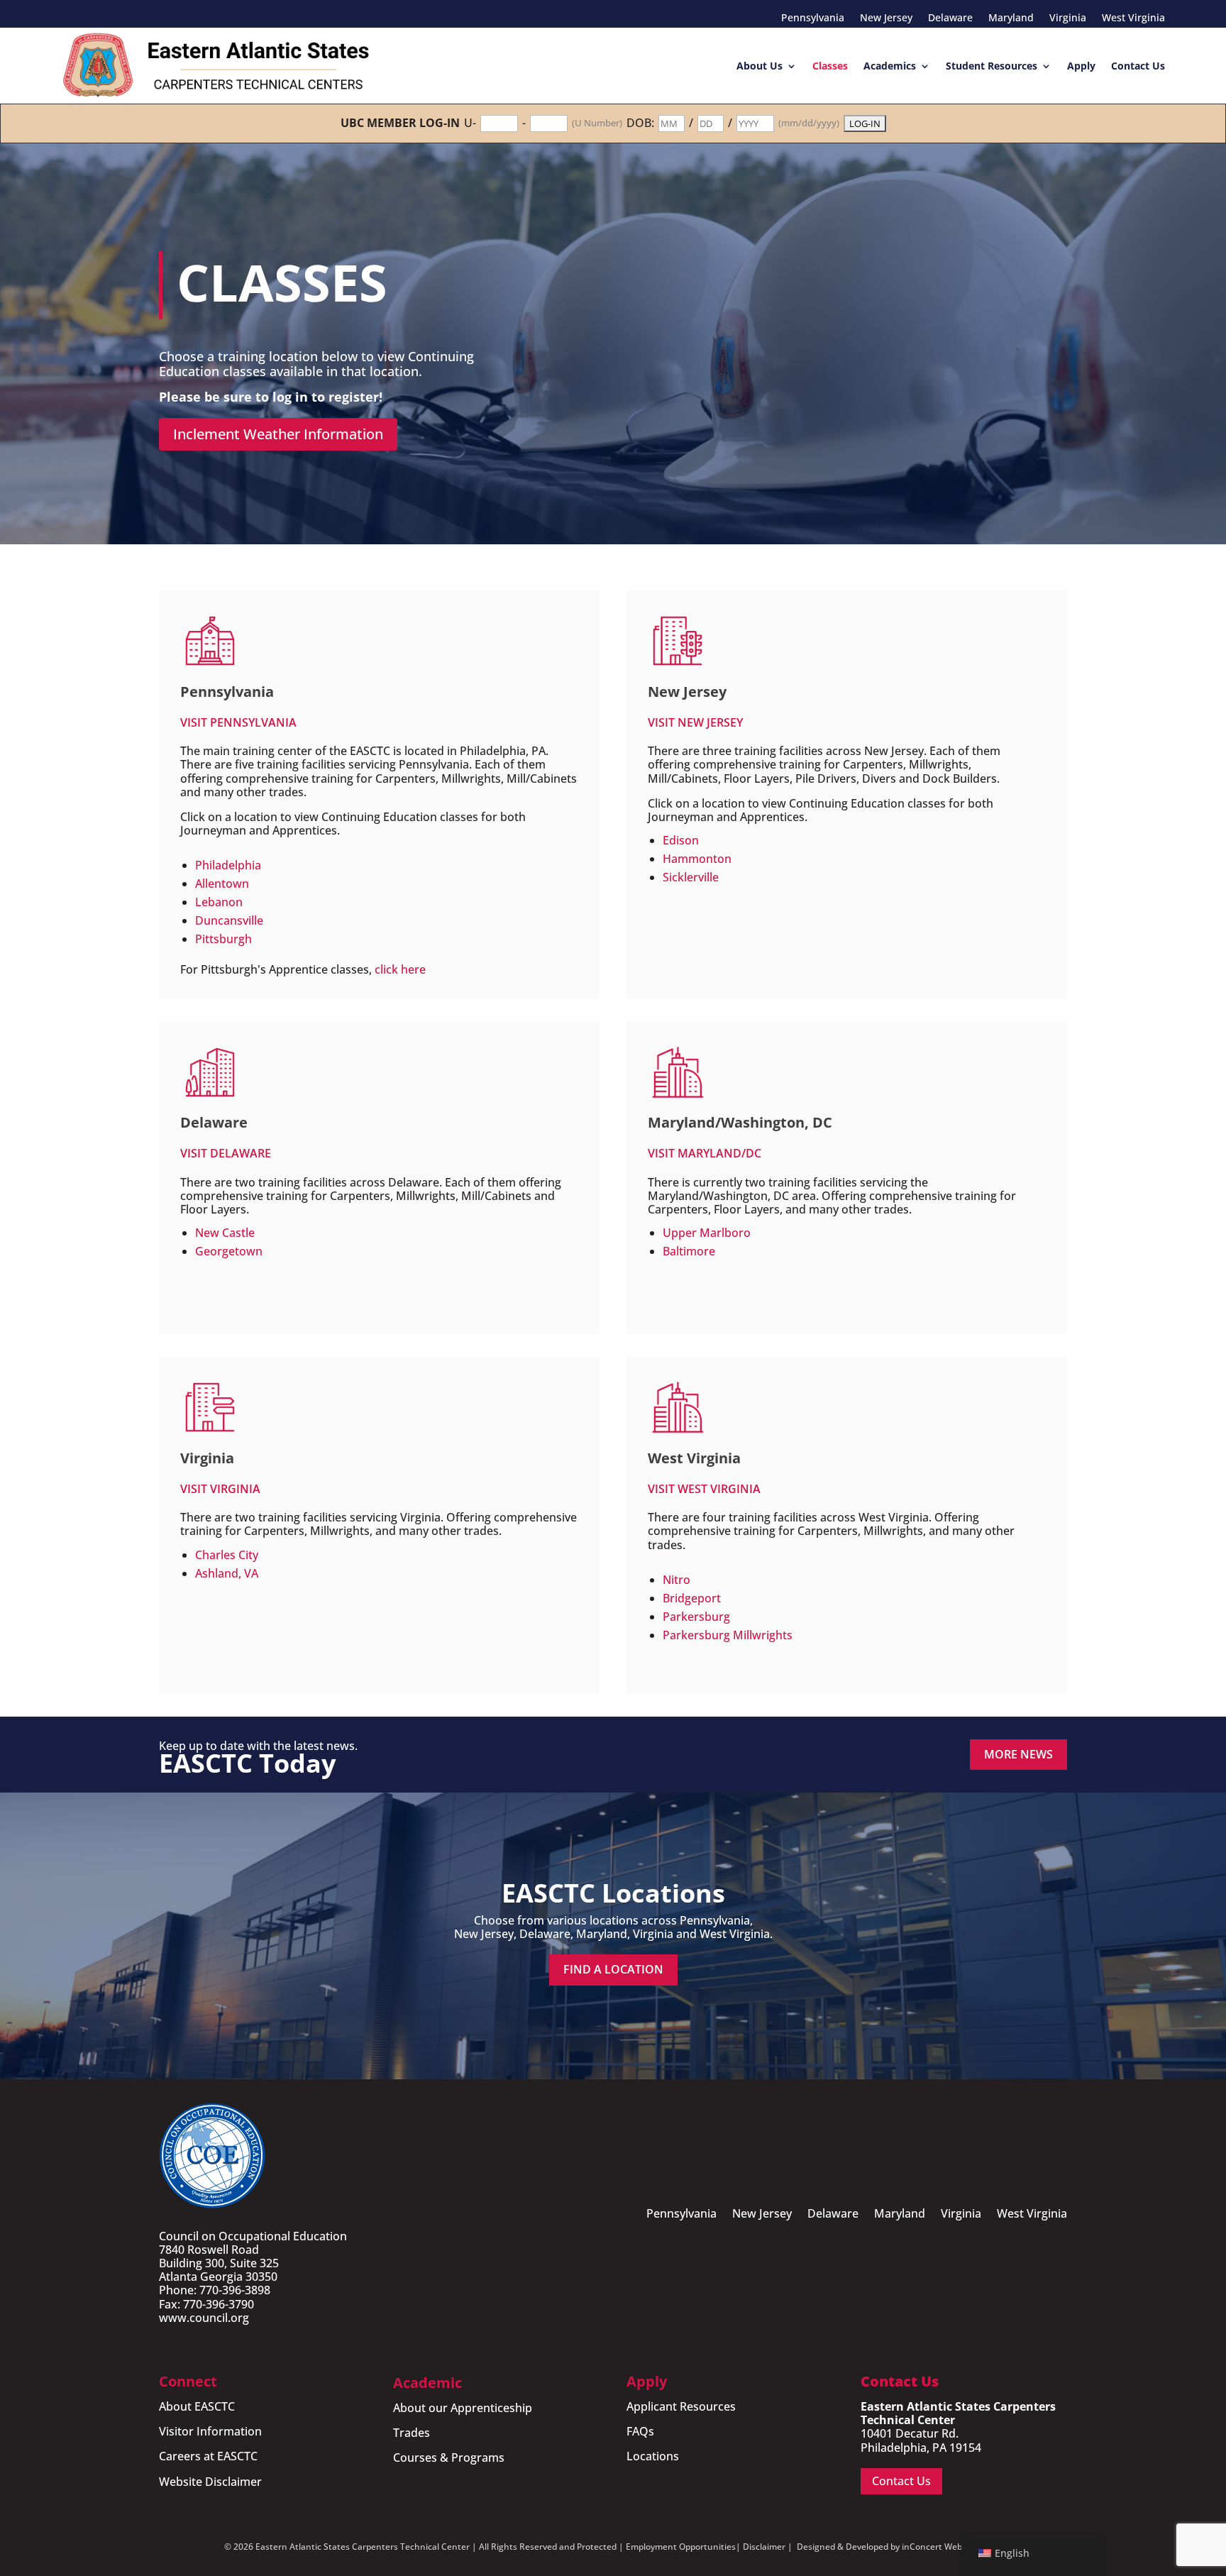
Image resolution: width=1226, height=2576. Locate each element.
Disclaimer (764, 2547)
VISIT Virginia (220, 1489)
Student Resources (992, 66)
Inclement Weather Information (278, 434)
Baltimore (689, 1251)
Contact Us (1138, 66)
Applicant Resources (681, 2406)
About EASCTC (197, 2406)
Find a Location (613, 1969)
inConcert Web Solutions (952, 2547)
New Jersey (886, 18)
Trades (412, 2433)
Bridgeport (692, 1598)
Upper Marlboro (707, 1233)
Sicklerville (691, 877)
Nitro (676, 1580)
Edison (681, 840)
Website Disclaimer (210, 2482)
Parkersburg (696, 1617)
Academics (890, 66)
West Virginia (1133, 18)
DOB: (640, 123)
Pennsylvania (813, 18)
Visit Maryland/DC (705, 1153)
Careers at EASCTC (208, 2456)
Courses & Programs (449, 2457)
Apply (1081, 66)
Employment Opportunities (681, 2547)
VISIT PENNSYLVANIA (238, 722)
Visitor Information (210, 2431)
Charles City (227, 1555)
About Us (760, 66)
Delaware (950, 18)
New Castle (225, 1233)
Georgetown (229, 1251)
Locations (653, 2456)
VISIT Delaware (226, 1153)
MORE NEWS (1018, 1754)
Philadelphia (228, 865)
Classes (830, 66)
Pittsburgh (223, 939)
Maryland (1011, 18)
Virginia (1068, 18)
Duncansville (229, 920)
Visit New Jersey (695, 722)
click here (400, 969)
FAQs (640, 2431)
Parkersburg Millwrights (728, 1635)
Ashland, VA (227, 1573)
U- (470, 123)
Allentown (222, 884)
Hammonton (697, 859)
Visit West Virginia (704, 1489)
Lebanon (219, 902)
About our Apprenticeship (463, 2408)
